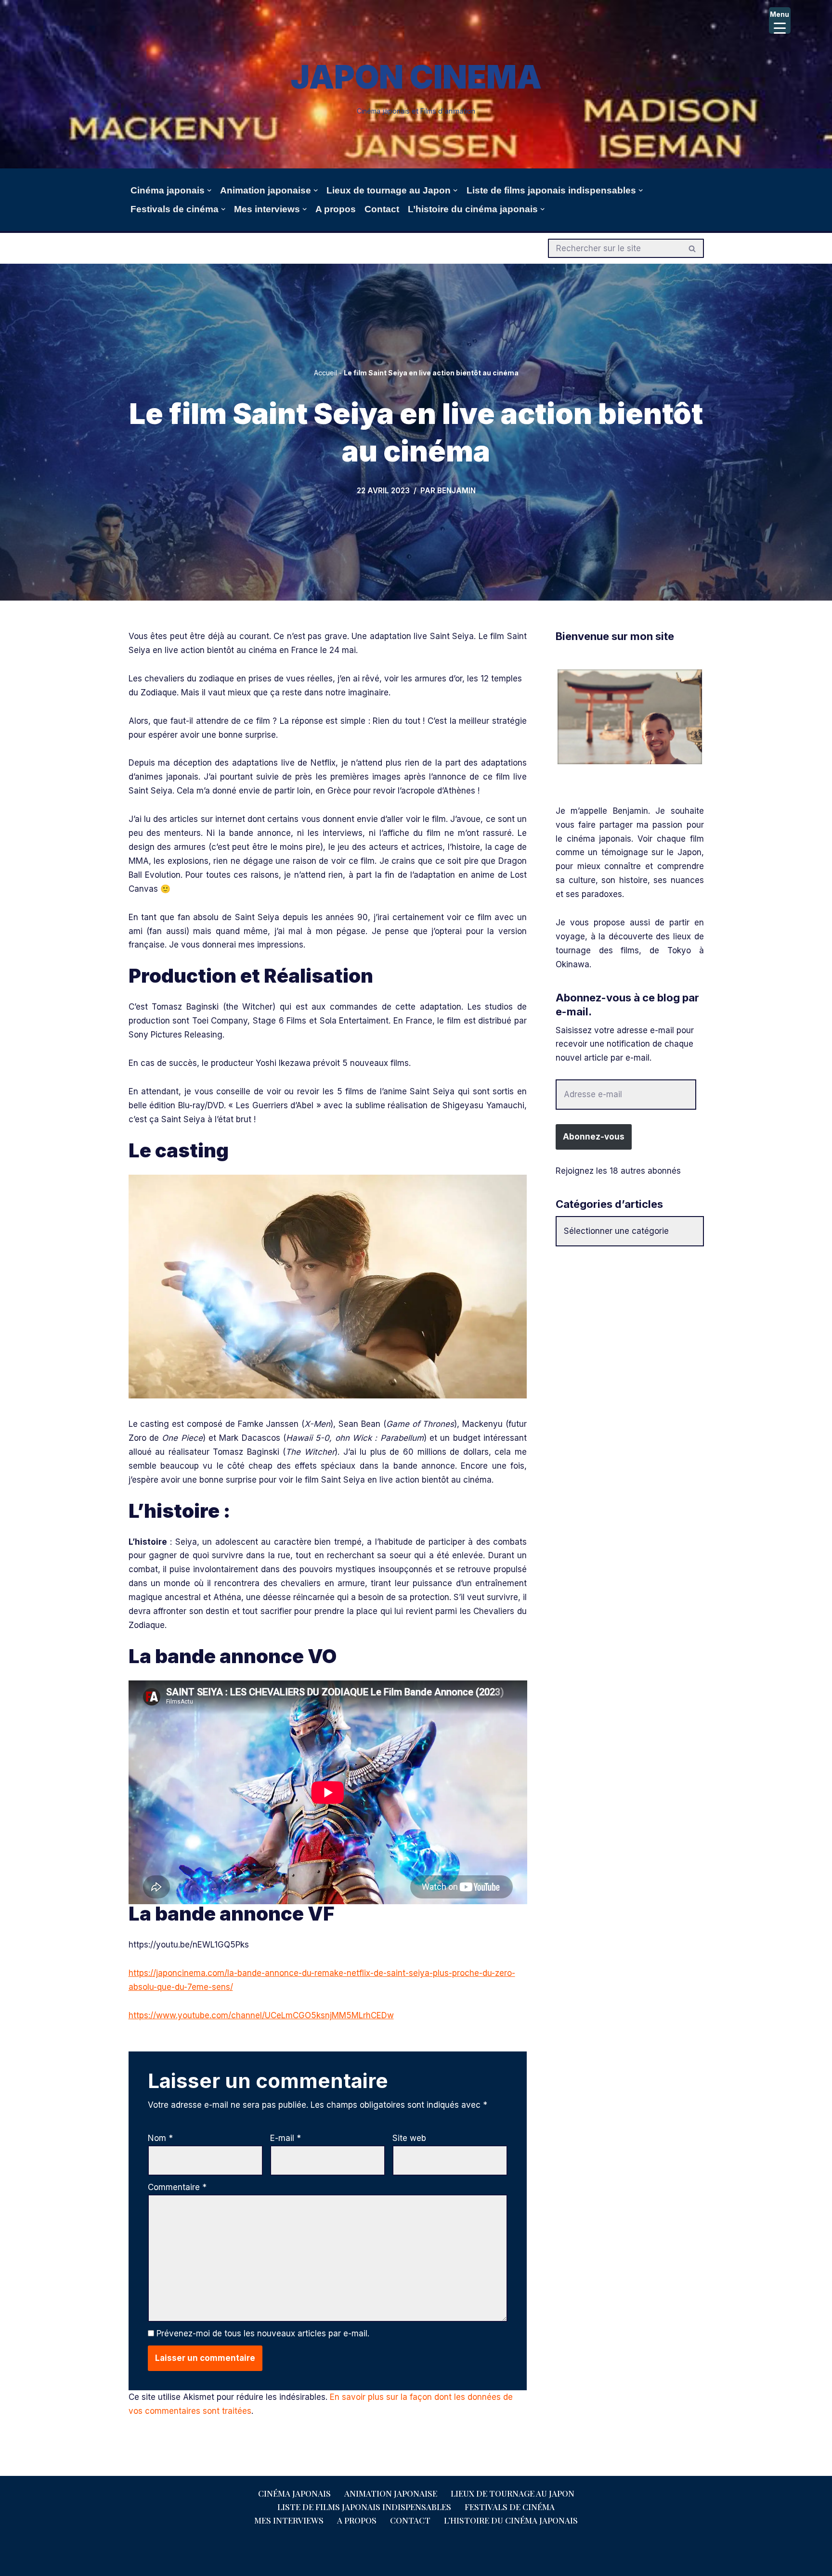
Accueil (325, 373)
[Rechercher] (693, 248)
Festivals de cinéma (510, 2507)
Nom (160, 2138)
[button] (209, 190)
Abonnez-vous (594, 1137)
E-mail (286, 2138)
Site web (409, 2138)
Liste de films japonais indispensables (364, 2507)
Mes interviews (289, 2520)
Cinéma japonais (294, 2493)
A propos (336, 209)
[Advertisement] (630, 1326)
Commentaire (177, 2187)
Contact (382, 209)
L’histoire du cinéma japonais (511, 2520)
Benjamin (456, 491)
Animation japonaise (391, 2493)
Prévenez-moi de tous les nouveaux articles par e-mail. (263, 2333)
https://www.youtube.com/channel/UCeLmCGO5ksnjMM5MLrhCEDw (261, 2015)
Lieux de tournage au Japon (513, 2493)
